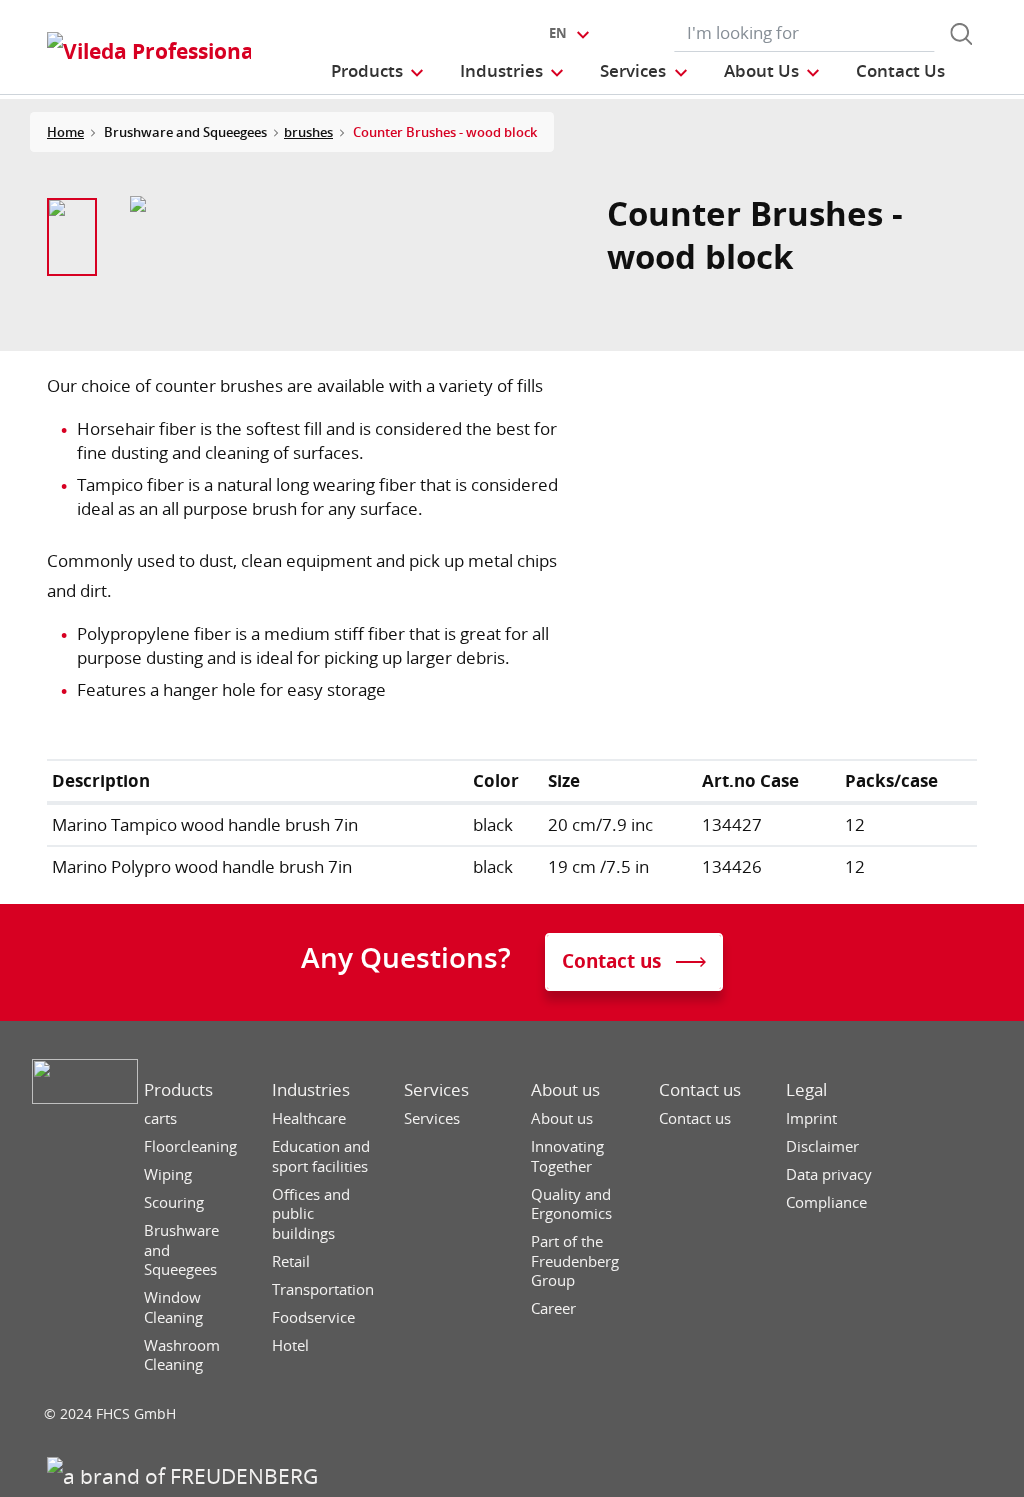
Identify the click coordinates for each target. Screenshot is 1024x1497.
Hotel (290, 1345)
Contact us (700, 1090)
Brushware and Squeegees (181, 1250)
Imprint (811, 1118)
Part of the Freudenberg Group (575, 1261)
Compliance (826, 1202)
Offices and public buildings (311, 1214)
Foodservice (313, 1317)
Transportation (323, 1289)
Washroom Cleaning (182, 1355)
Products (178, 1090)
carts (160, 1118)
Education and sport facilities (321, 1156)
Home (65, 132)
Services (436, 1090)
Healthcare (309, 1118)
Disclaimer (822, 1146)
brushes (308, 132)
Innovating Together (567, 1156)
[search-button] (961, 34)
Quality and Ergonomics (571, 1204)
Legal (806, 1090)
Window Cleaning (173, 1307)
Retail (291, 1261)
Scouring (174, 1202)
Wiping (168, 1174)
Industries (311, 1090)
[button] (378, 70)
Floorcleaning (190, 1146)
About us (565, 1090)
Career (553, 1308)
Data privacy (829, 1174)
